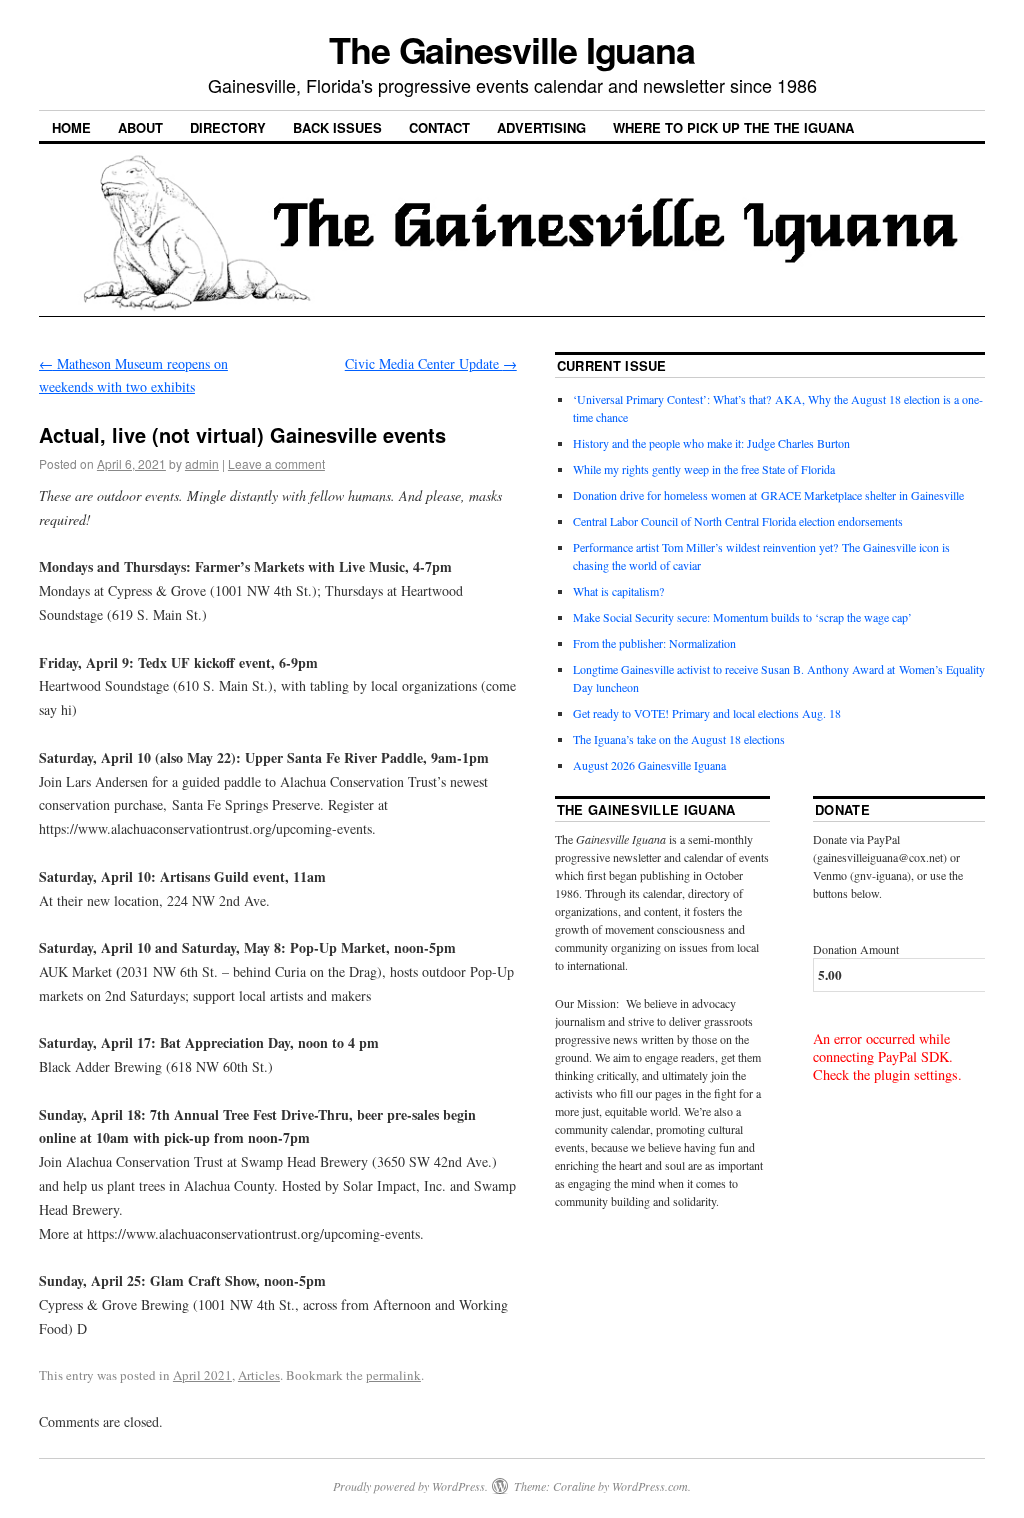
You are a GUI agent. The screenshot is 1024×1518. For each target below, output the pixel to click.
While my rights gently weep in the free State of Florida (707, 469)
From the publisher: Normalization (654, 643)
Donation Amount (856, 949)
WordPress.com (650, 1486)
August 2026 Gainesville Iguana (649, 765)
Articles (259, 1375)
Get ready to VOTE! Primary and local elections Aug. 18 (707, 713)
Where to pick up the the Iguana (733, 127)
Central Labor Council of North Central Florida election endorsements (738, 521)
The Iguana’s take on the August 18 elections (679, 739)
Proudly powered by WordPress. (410, 1486)
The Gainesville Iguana (512, 49)
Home (71, 127)
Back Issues (337, 127)
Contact (439, 127)
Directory (228, 127)
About (140, 127)
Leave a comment (276, 463)
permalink (393, 1375)
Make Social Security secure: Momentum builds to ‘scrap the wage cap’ (742, 617)
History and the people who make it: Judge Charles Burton (711, 443)
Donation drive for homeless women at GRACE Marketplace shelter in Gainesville (768, 495)
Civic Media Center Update (431, 363)
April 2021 (202, 1375)
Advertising (541, 127)
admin (202, 463)
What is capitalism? (618, 591)
